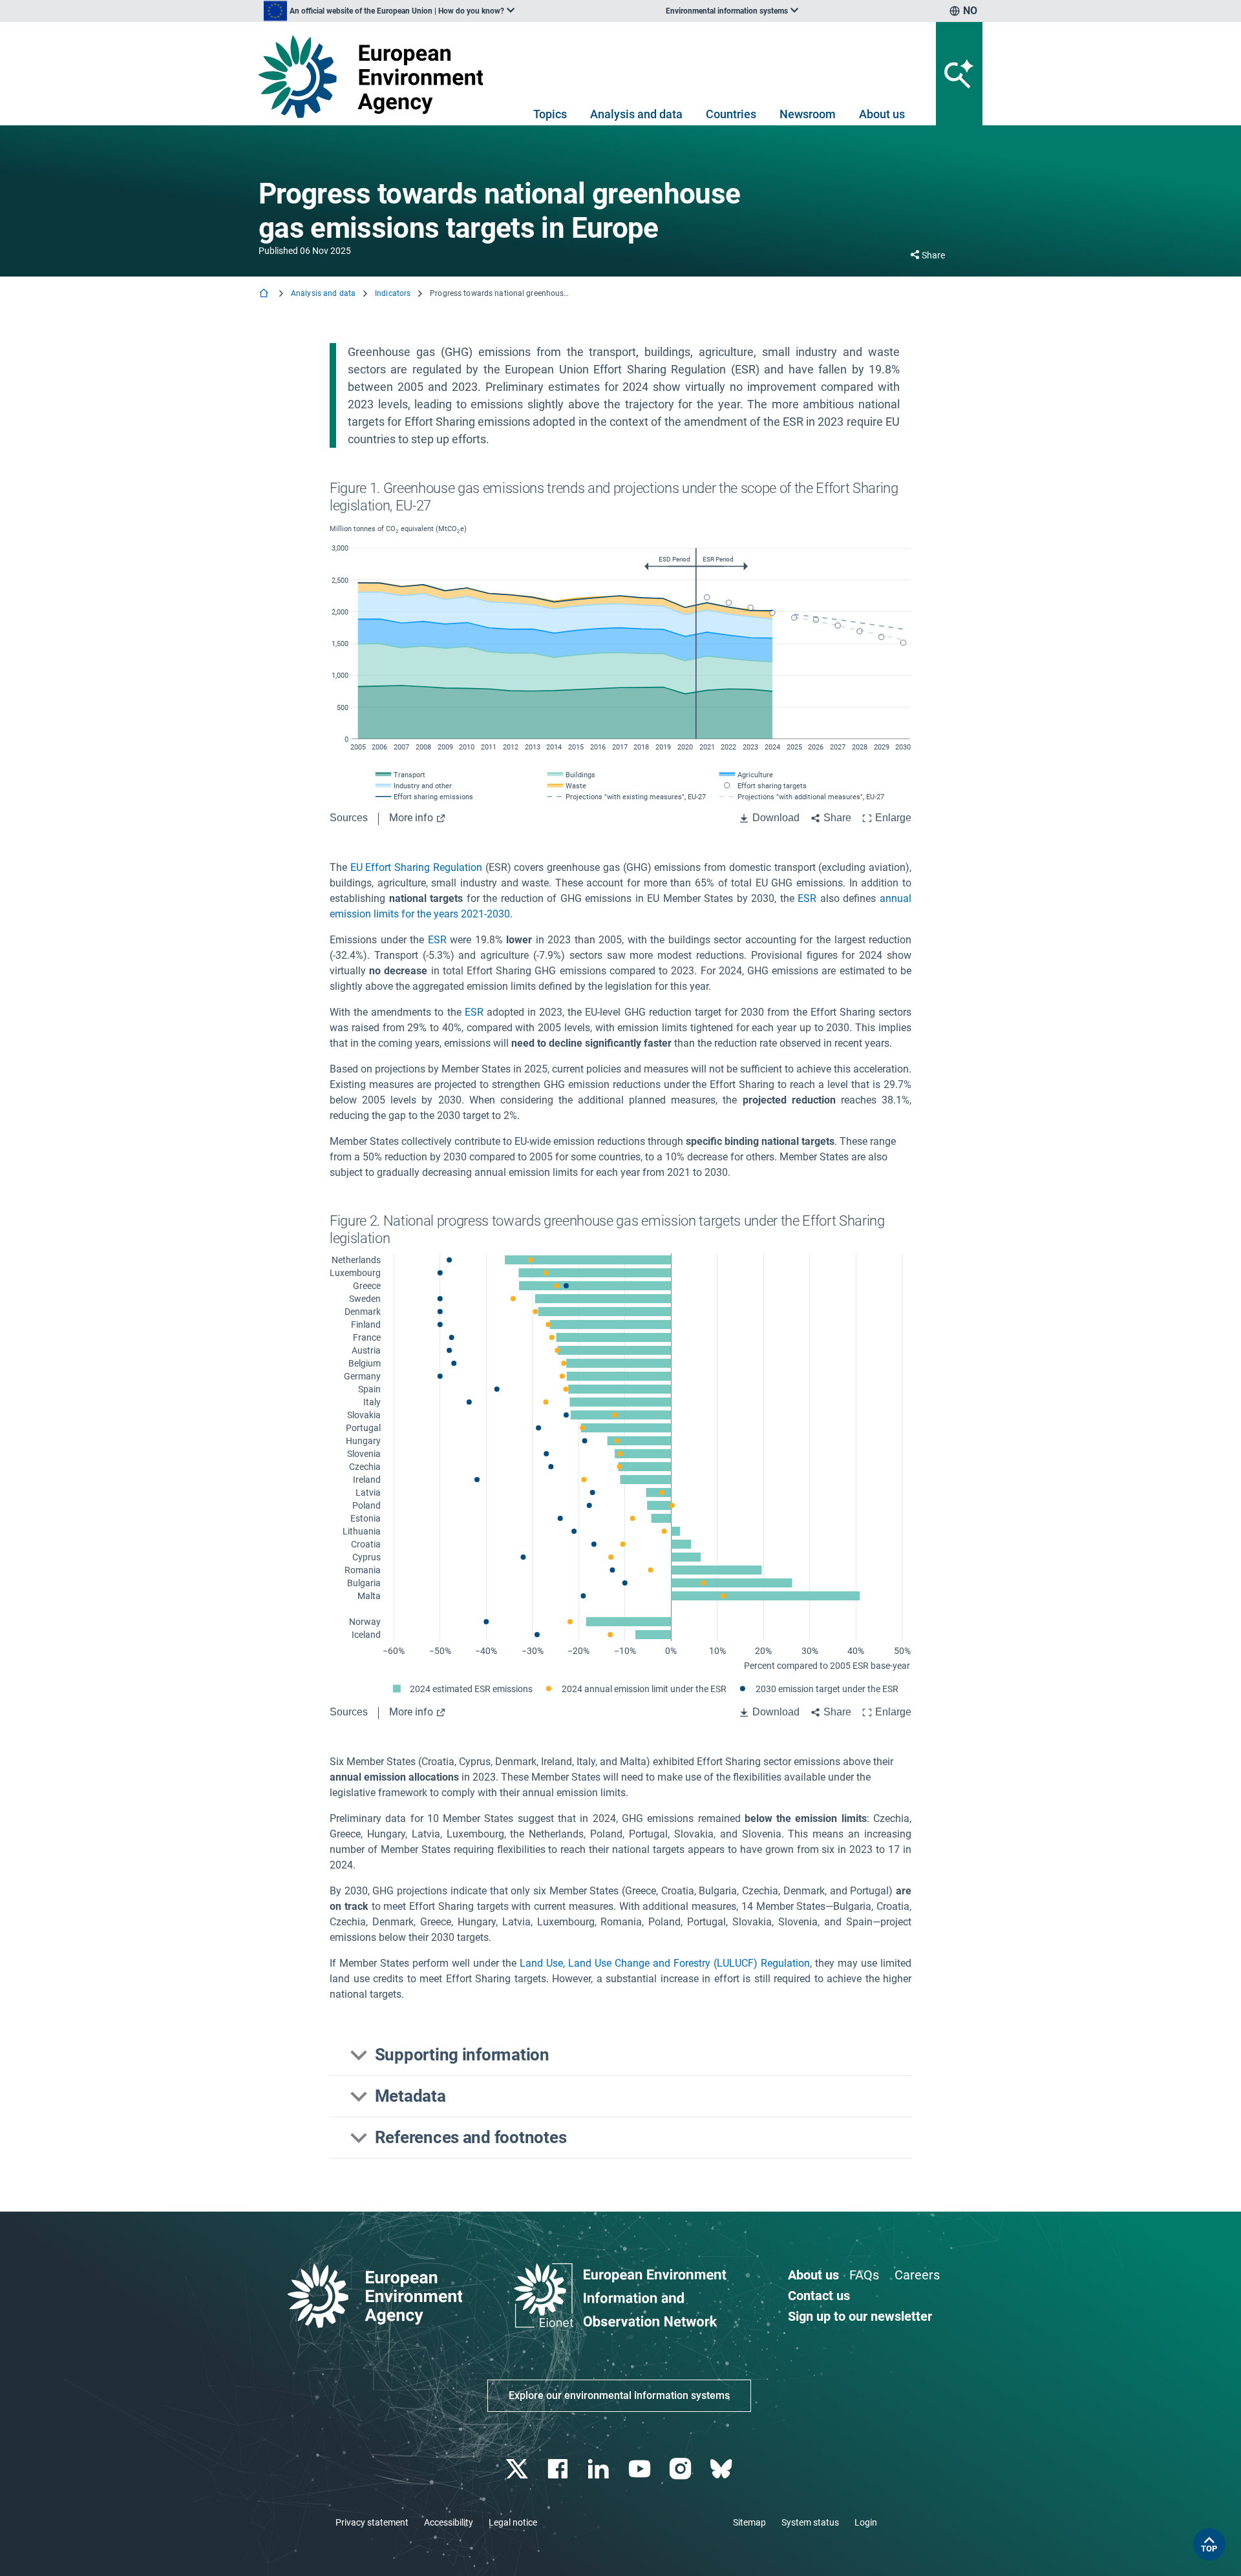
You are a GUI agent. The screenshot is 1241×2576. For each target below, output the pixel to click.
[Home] (265, 294)
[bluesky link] (722, 2469)
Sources (349, 818)
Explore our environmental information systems (619, 2395)
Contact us (819, 2296)
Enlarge (893, 818)
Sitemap (749, 2522)
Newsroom (808, 114)
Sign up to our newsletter (860, 2316)
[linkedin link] (600, 2469)
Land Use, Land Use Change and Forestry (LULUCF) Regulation (665, 1963)
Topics (550, 114)
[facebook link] (559, 2469)
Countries (731, 114)
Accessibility (449, 2522)
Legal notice (513, 2522)
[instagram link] (682, 2469)
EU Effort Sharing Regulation (416, 867)
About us (882, 114)
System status (810, 2522)
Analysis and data (636, 114)
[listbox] (389, 11)
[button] (620, 2055)
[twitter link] (518, 2469)
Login (866, 2522)
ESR (807, 898)
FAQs (864, 2275)
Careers (917, 2275)
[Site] (376, 77)
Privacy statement (372, 2522)
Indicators (393, 293)
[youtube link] (641, 2469)
